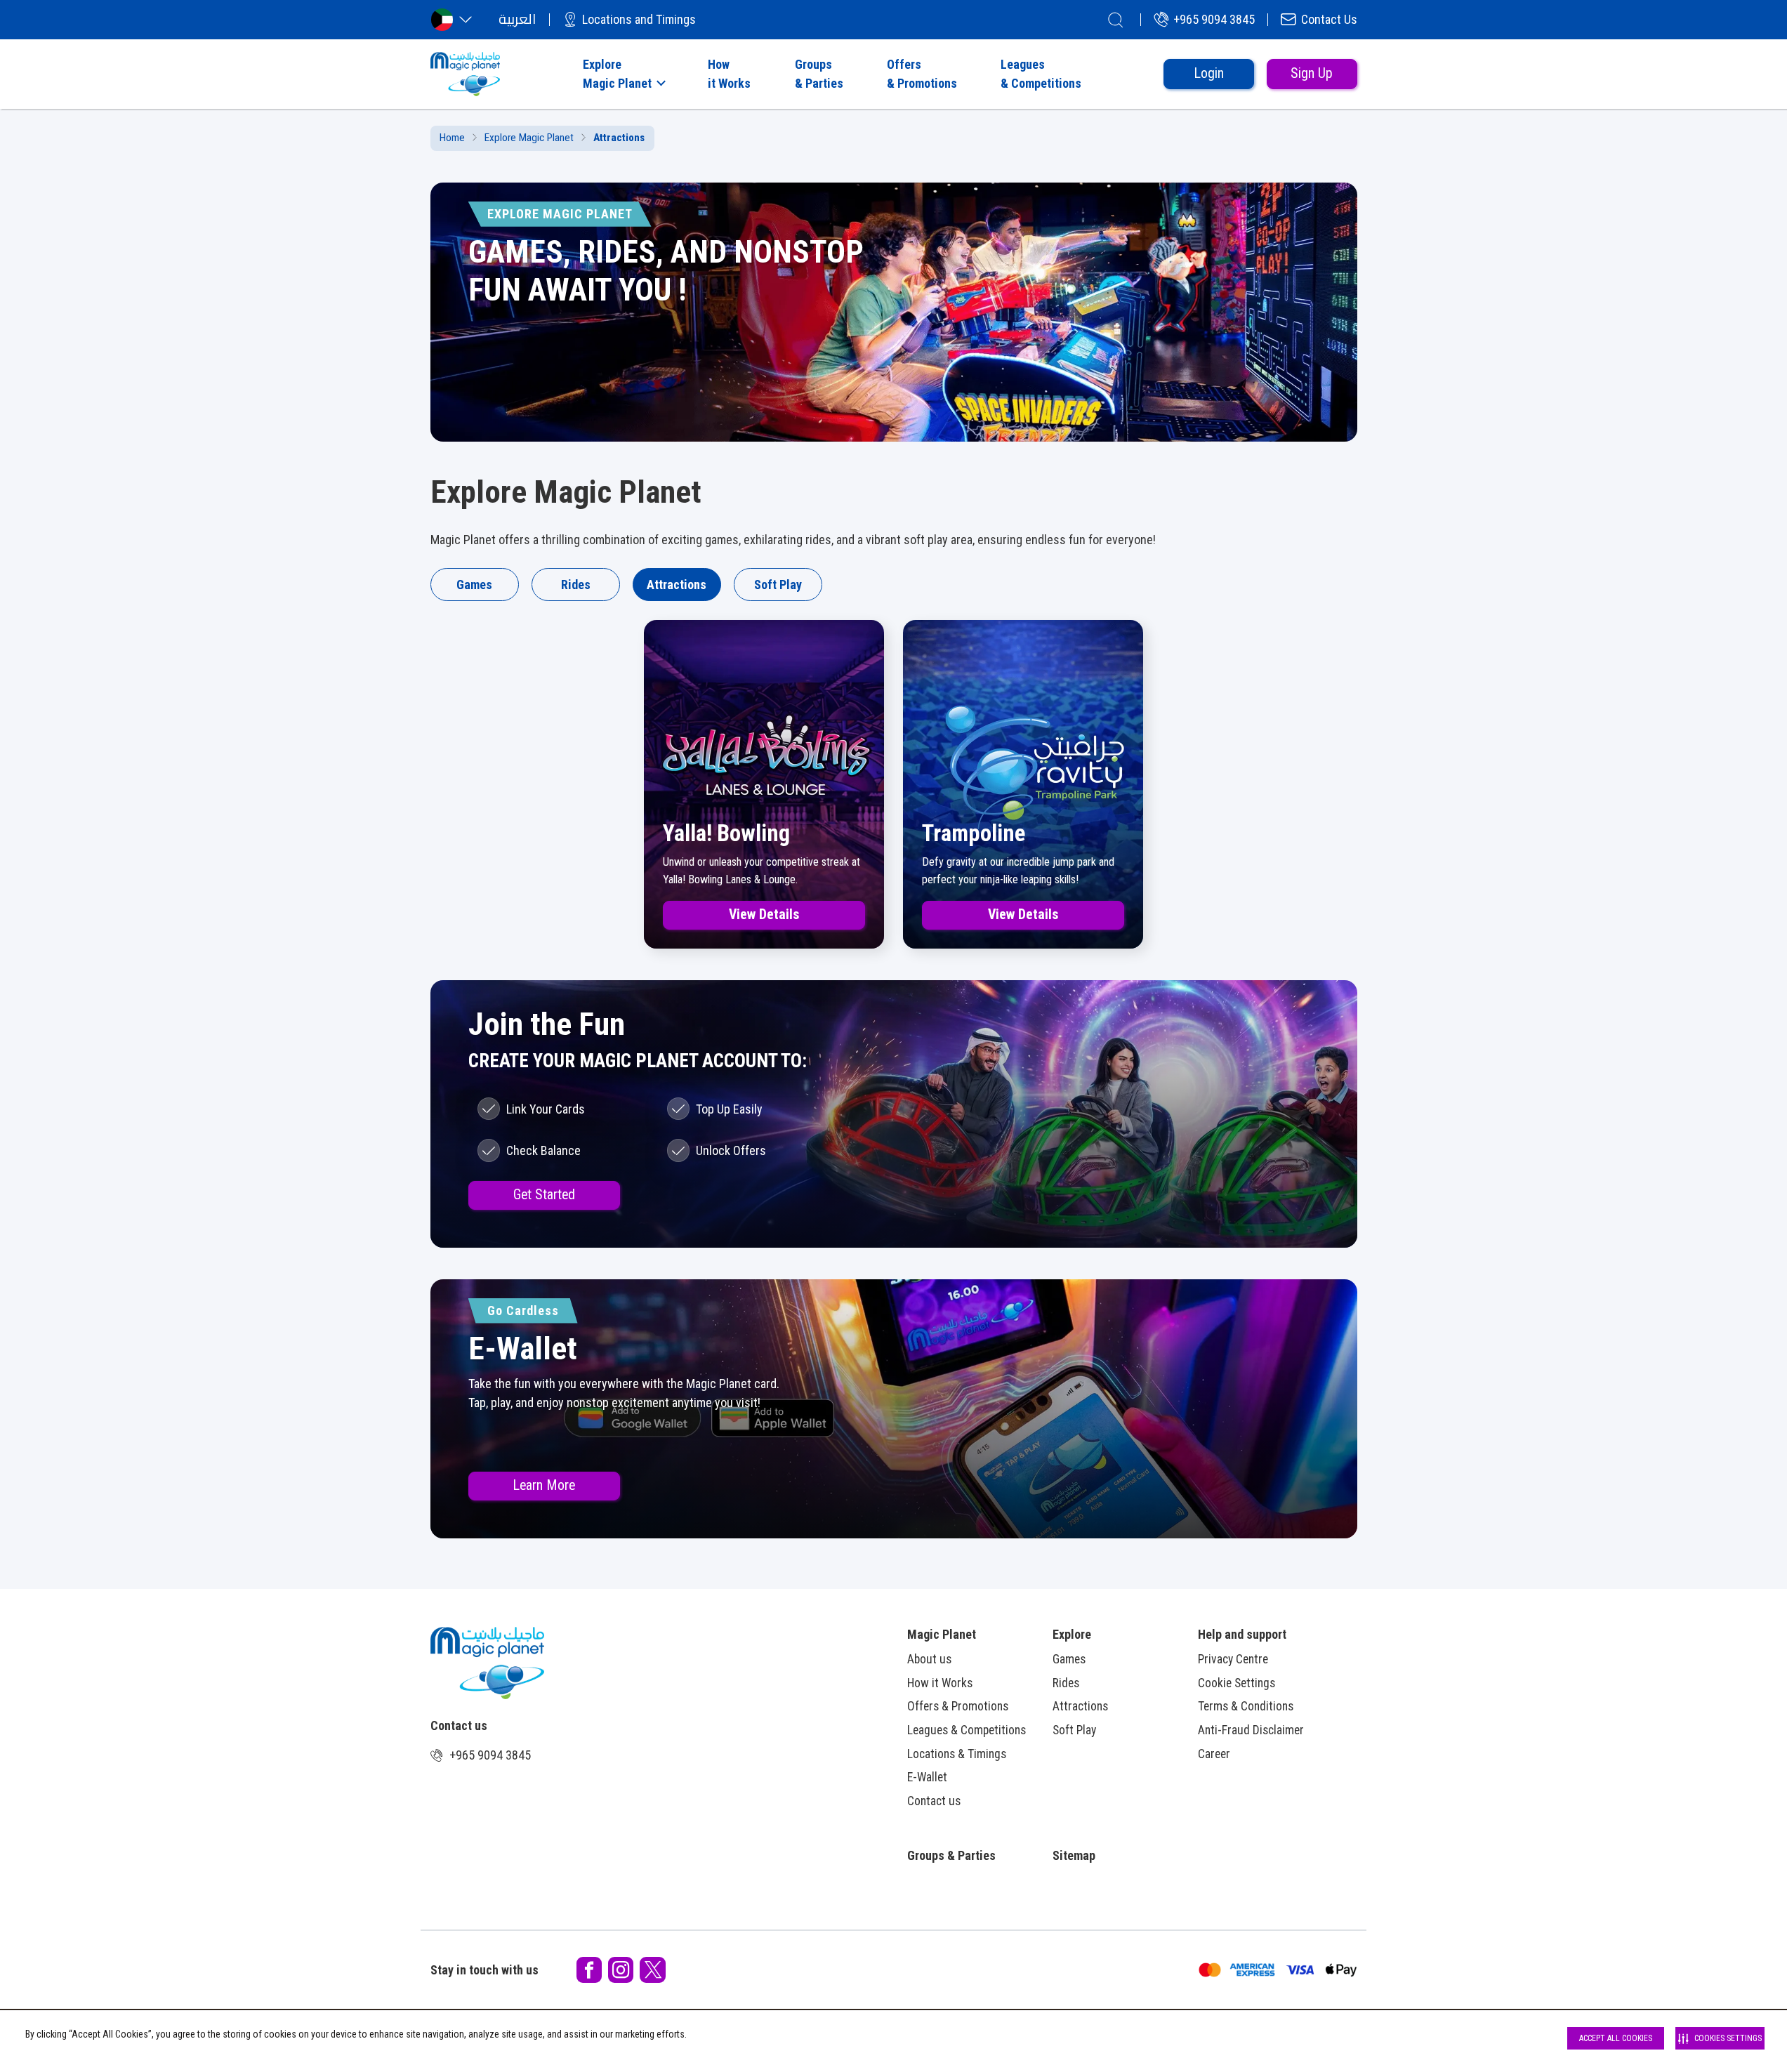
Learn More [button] (544, 1485)
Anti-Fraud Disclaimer (1251, 1730)
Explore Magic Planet (529, 138)
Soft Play (778, 585)
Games (474, 585)
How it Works (940, 1683)
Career (1214, 1754)
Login (1209, 73)
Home (452, 138)
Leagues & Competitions (967, 1730)
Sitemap (1074, 1855)
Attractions (677, 585)
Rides (576, 585)
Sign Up (1312, 73)
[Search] (1116, 20)
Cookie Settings (1237, 1683)
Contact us (934, 1801)
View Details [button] (764, 915)
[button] (623, 74)
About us (929, 1659)
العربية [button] (517, 19)
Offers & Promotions (958, 1706)
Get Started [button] (544, 1195)
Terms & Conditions (1246, 1706)
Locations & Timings (957, 1754)
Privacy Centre (1233, 1659)
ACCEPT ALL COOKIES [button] (1616, 2038)
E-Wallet (927, 1777)
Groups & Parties (951, 1855)
